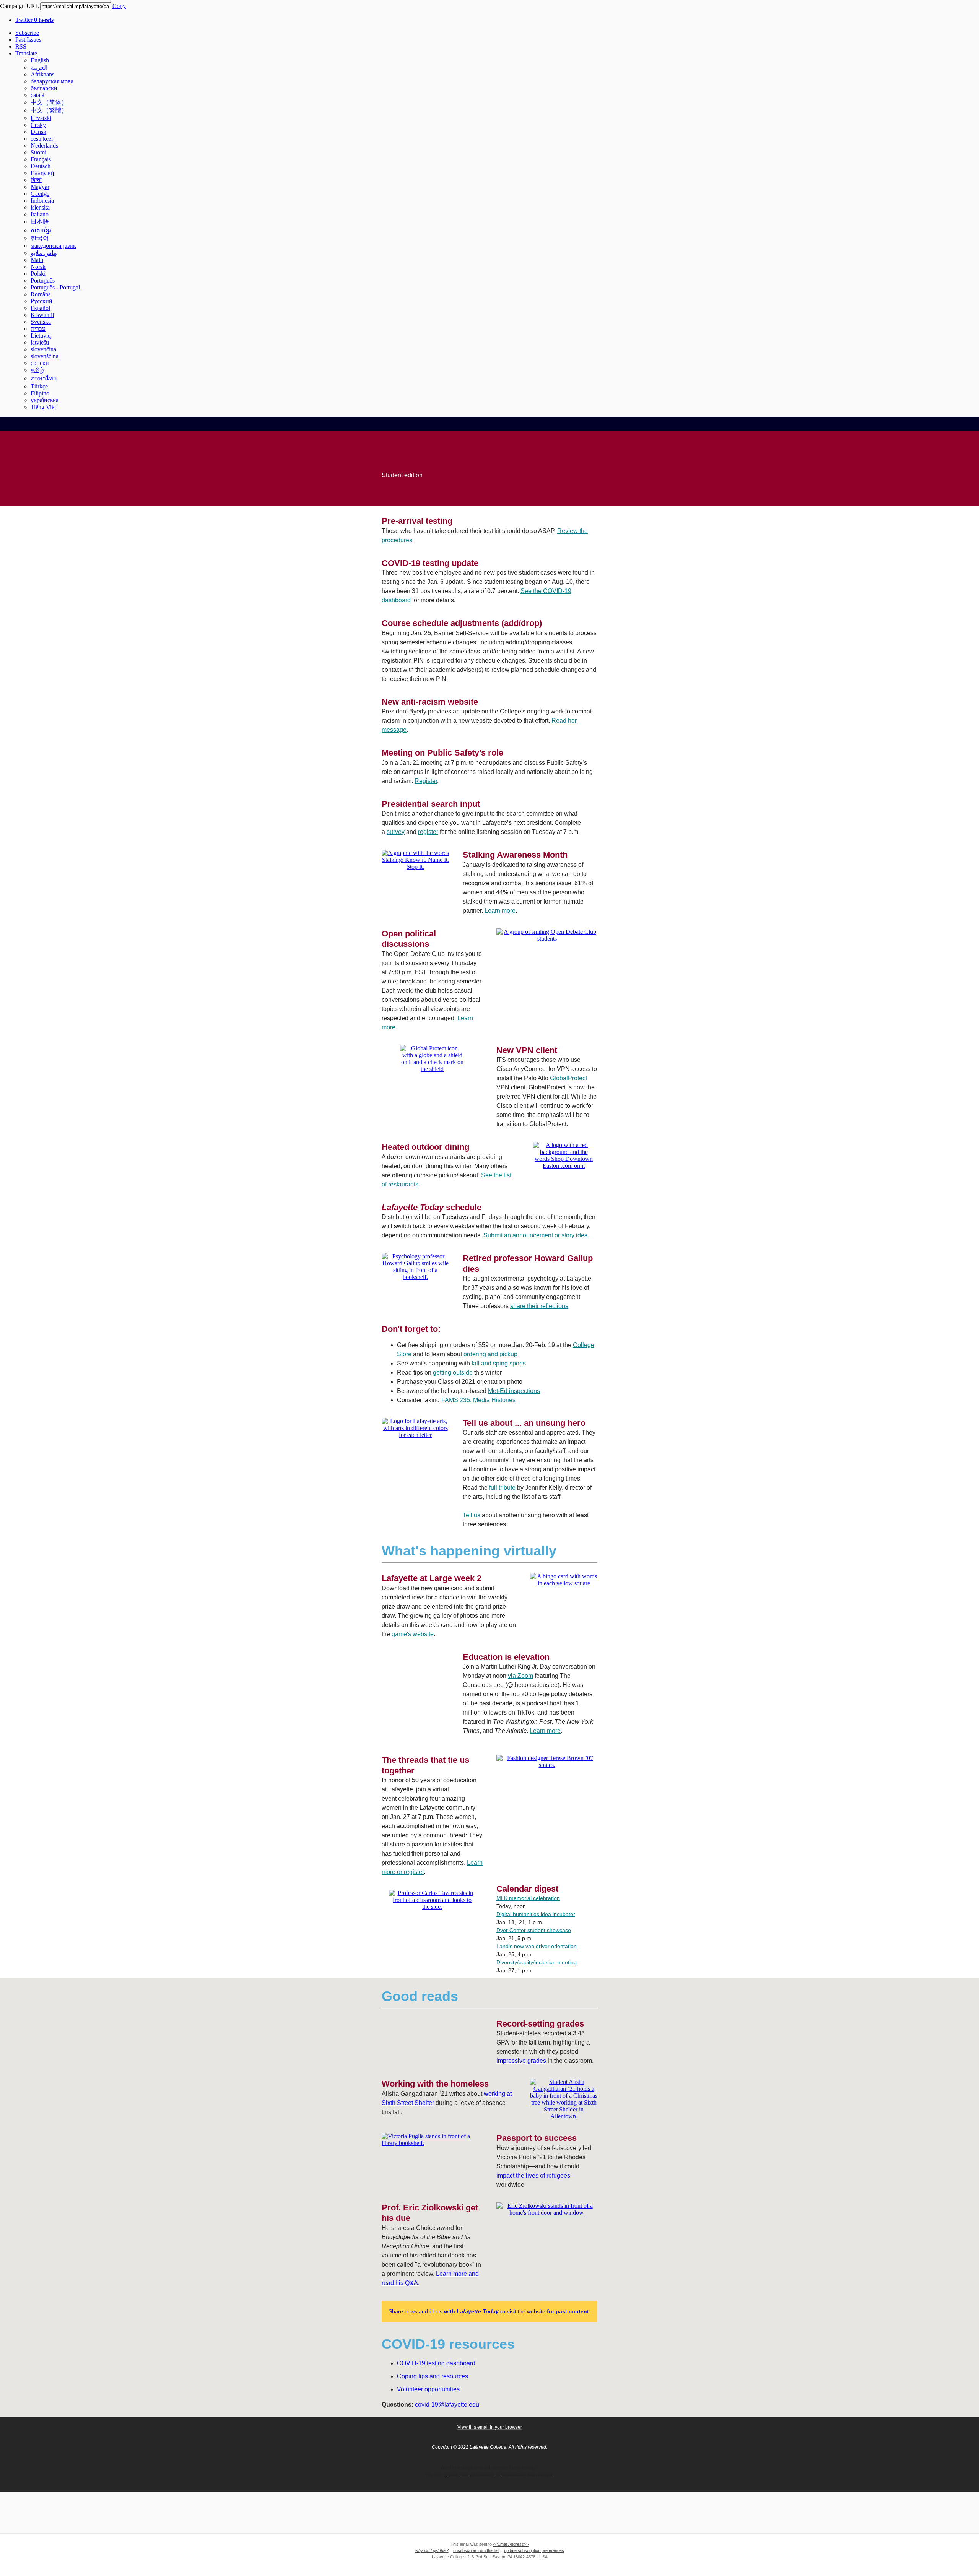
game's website (413, 1634)
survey (396, 832)
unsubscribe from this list (476, 2550)
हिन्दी (36, 180)
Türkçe (39, 386)
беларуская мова (52, 81)
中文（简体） (49, 102)
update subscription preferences (534, 2550)
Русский (41, 301)
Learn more (500, 911)
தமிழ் (37, 370)
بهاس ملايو (44, 253)
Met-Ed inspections (514, 1391)
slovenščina (45, 356)
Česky (38, 125)
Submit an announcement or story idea (536, 1235)
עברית (38, 329)
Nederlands (44, 145)
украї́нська (45, 400)
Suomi (38, 152)
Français (41, 159)
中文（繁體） (49, 110)
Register (426, 781)
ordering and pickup (490, 1354)
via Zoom (520, 1676)
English (40, 60)
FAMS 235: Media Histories (478, 1400)
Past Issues (28, 40)
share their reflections (539, 1306)
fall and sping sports (499, 1363)
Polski (38, 274)
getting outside (453, 1373)
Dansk (38, 132)
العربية (39, 67)
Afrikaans (42, 74)
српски (40, 363)
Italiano (40, 214)
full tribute (502, 1488)
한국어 (40, 238)
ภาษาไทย (44, 378)
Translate (26, 53)
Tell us (472, 1515)
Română (41, 294)
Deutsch (41, 166)
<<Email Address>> (511, 2544)
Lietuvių (41, 336)
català (37, 95)
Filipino (40, 393)
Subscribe (27, 33)
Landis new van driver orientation (537, 1946)
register (428, 832)
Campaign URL (19, 6)
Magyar (40, 187)
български (44, 88)
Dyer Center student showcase (534, 1930)
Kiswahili (42, 315)
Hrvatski (41, 118)
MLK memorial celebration (528, 1898)
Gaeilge (40, 194)
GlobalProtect (568, 1078)
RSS (21, 46)
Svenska (41, 322)
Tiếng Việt (43, 407)
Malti (37, 260)
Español (40, 308)
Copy (119, 6)
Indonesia (42, 201)
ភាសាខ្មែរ (41, 230)
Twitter (34, 20)
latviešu (40, 342)
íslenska (40, 207)
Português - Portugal (55, 287)
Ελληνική (42, 173)
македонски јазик (53, 246)
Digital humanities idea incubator (536, 1914)
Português (43, 280)
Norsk (38, 267)
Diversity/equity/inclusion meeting (537, 1962)
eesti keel (42, 139)
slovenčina (43, 349)
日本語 (40, 222)
